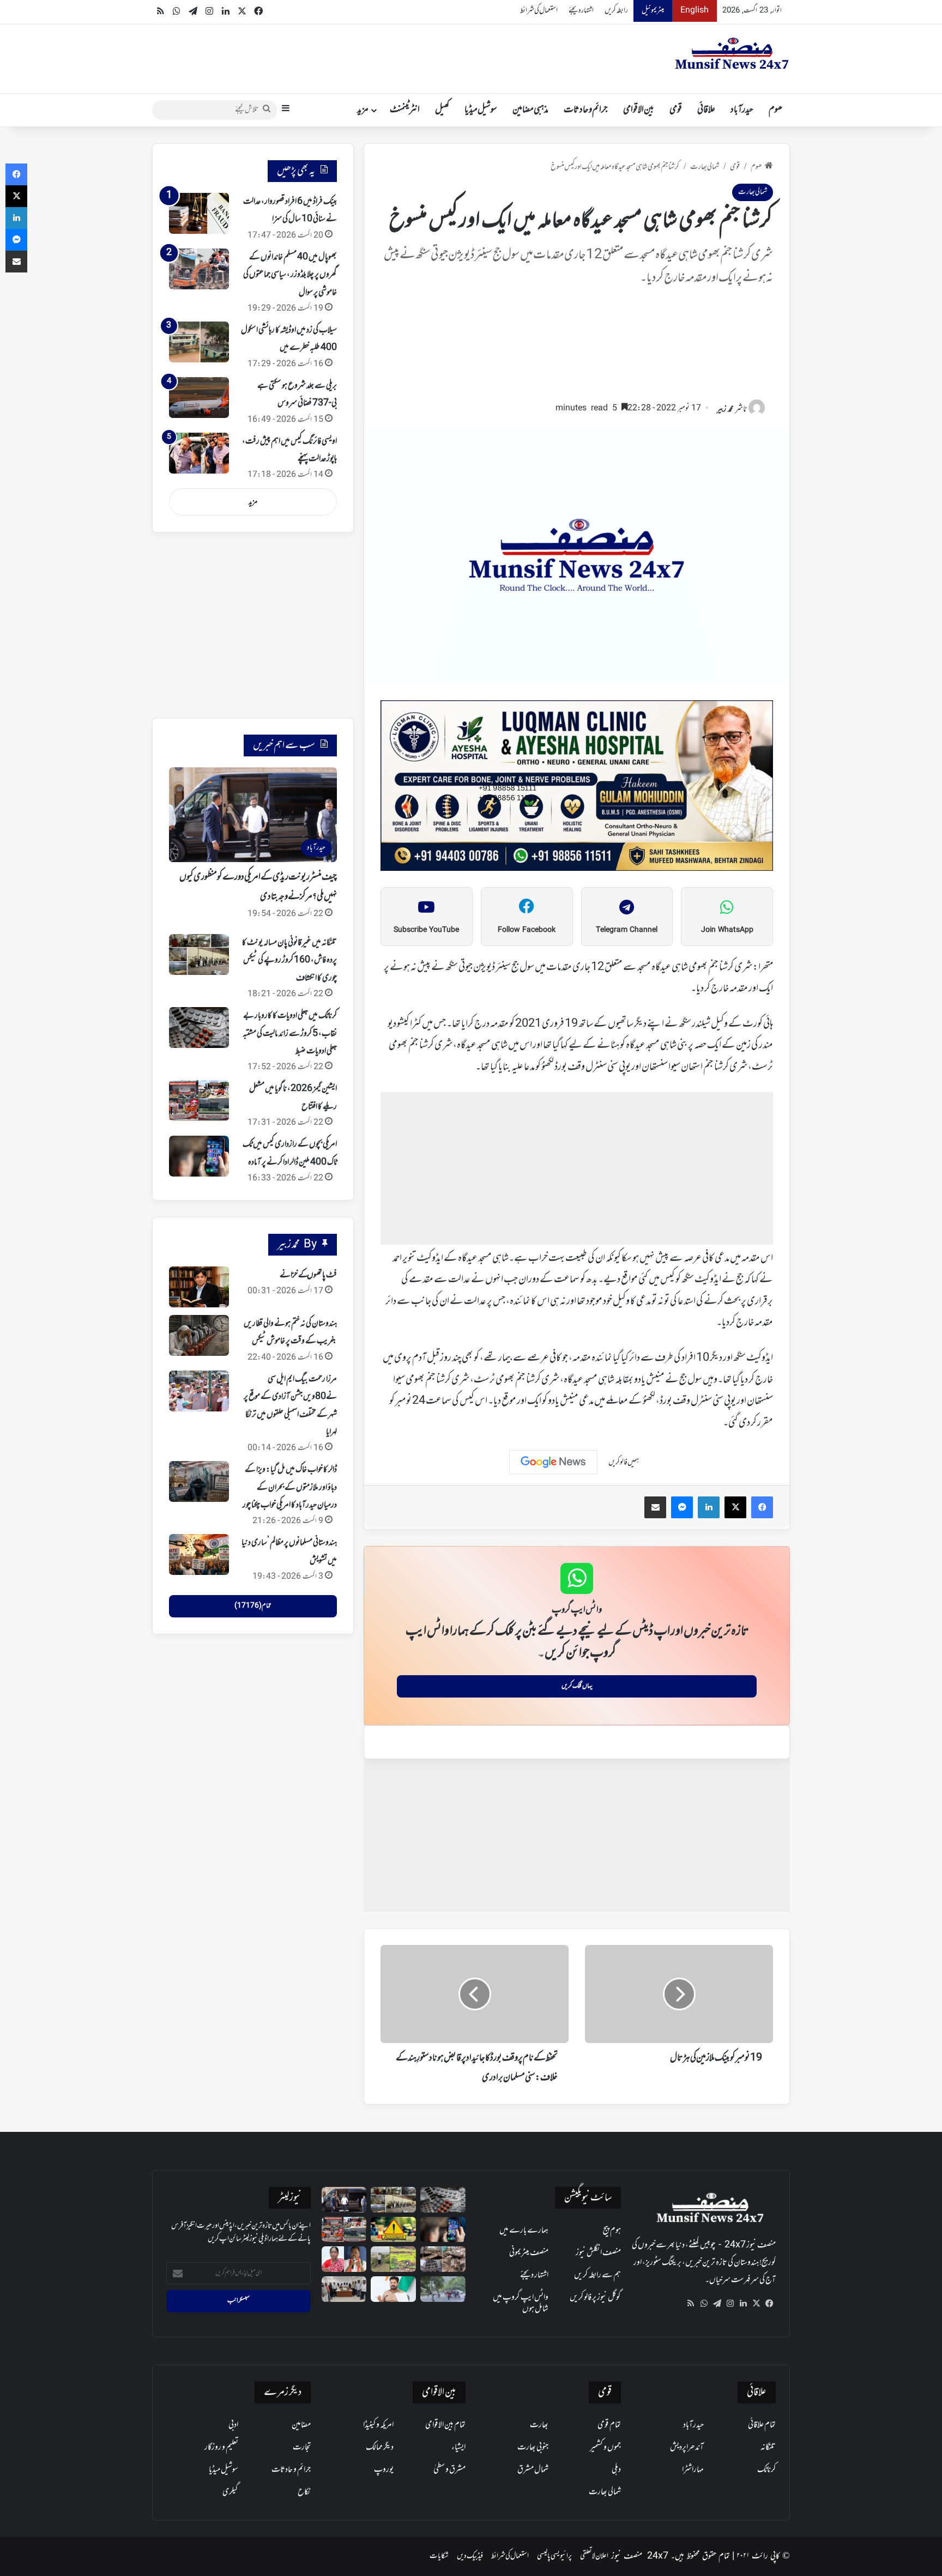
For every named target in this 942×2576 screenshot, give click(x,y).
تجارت (302, 2447)
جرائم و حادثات (586, 110)
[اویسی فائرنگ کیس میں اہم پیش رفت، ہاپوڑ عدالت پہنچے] (199, 453)
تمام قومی (609, 2425)
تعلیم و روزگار (221, 2447)
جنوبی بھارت (533, 2447)
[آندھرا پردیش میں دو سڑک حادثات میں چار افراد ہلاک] (393, 2230)
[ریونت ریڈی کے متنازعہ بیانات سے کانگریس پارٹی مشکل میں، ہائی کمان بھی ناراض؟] (393, 2289)
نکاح (304, 2492)
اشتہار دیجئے (581, 11)
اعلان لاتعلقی (594, 2556)
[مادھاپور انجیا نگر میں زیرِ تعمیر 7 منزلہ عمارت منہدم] (443, 2259)
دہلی (616, 2470)
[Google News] (553, 1462)
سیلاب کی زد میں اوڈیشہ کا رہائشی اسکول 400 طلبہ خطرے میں (289, 339)
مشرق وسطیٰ (449, 2470)
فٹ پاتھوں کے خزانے (308, 1275)
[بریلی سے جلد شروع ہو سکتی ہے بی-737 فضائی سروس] (199, 398)
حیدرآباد (742, 110)
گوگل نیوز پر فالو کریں (595, 2298)
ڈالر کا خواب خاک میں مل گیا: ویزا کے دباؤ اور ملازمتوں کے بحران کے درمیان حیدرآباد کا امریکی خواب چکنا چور (290, 1487)
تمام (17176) (253, 1606)
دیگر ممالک (380, 2447)
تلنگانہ (768, 2447)
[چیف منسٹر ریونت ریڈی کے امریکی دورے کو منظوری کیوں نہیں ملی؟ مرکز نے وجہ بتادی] (344, 2200)
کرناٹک (766, 2470)
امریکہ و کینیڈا (378, 2425)
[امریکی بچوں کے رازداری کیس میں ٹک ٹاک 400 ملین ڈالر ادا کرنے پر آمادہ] (199, 1156)
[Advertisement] (577, 349)
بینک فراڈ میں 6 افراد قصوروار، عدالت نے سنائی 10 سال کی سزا (290, 210)
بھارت (539, 2425)
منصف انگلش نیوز (598, 2253)
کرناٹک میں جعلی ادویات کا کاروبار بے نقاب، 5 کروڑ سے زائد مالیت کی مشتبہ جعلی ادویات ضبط (290, 1034)
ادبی (233, 2425)
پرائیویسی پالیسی (554, 2556)
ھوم (775, 110)
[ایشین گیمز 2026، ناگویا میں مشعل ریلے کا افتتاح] (199, 1101)
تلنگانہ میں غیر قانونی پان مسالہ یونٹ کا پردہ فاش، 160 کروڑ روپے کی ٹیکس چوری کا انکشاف (289, 960)
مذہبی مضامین (530, 110)
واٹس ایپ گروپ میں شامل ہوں (521, 2303)
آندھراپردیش (687, 2447)
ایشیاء (458, 2447)
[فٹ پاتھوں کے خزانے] (199, 1287)
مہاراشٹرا (693, 2470)
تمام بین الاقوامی (445, 2425)
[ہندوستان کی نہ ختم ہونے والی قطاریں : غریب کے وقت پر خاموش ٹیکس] (199, 1335)
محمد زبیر (725, 410)
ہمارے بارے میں (524, 2230)
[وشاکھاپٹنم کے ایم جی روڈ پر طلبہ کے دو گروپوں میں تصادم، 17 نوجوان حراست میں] (443, 2289)
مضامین (301, 2425)
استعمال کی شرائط (539, 11)
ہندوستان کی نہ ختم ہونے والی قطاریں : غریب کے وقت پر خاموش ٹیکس (290, 1332)
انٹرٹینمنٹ (405, 110)
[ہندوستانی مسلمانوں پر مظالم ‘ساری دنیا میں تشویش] (199, 1554)
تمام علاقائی (762, 2425)
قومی (676, 110)
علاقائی (706, 110)
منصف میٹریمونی (529, 2253)
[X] (756, 2304)
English (695, 11)
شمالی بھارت (705, 167)
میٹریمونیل (653, 11)
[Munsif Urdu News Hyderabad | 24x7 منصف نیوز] (732, 53)
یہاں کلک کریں (577, 1686)
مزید (363, 110)
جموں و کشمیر (605, 2447)
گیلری (230, 2492)
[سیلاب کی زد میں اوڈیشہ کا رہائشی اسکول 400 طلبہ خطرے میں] (199, 342)
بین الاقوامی (639, 110)
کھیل (442, 110)
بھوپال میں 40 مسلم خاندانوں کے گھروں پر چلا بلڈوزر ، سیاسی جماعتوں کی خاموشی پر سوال (290, 275)
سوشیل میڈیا (481, 110)
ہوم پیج (612, 2230)
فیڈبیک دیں (470, 2556)
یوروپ (384, 2470)
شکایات (439, 2556)
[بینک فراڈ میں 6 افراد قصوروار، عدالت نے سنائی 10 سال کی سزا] (199, 213)
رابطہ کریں (616, 11)
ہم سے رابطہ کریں (597, 2275)
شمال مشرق (533, 2470)
